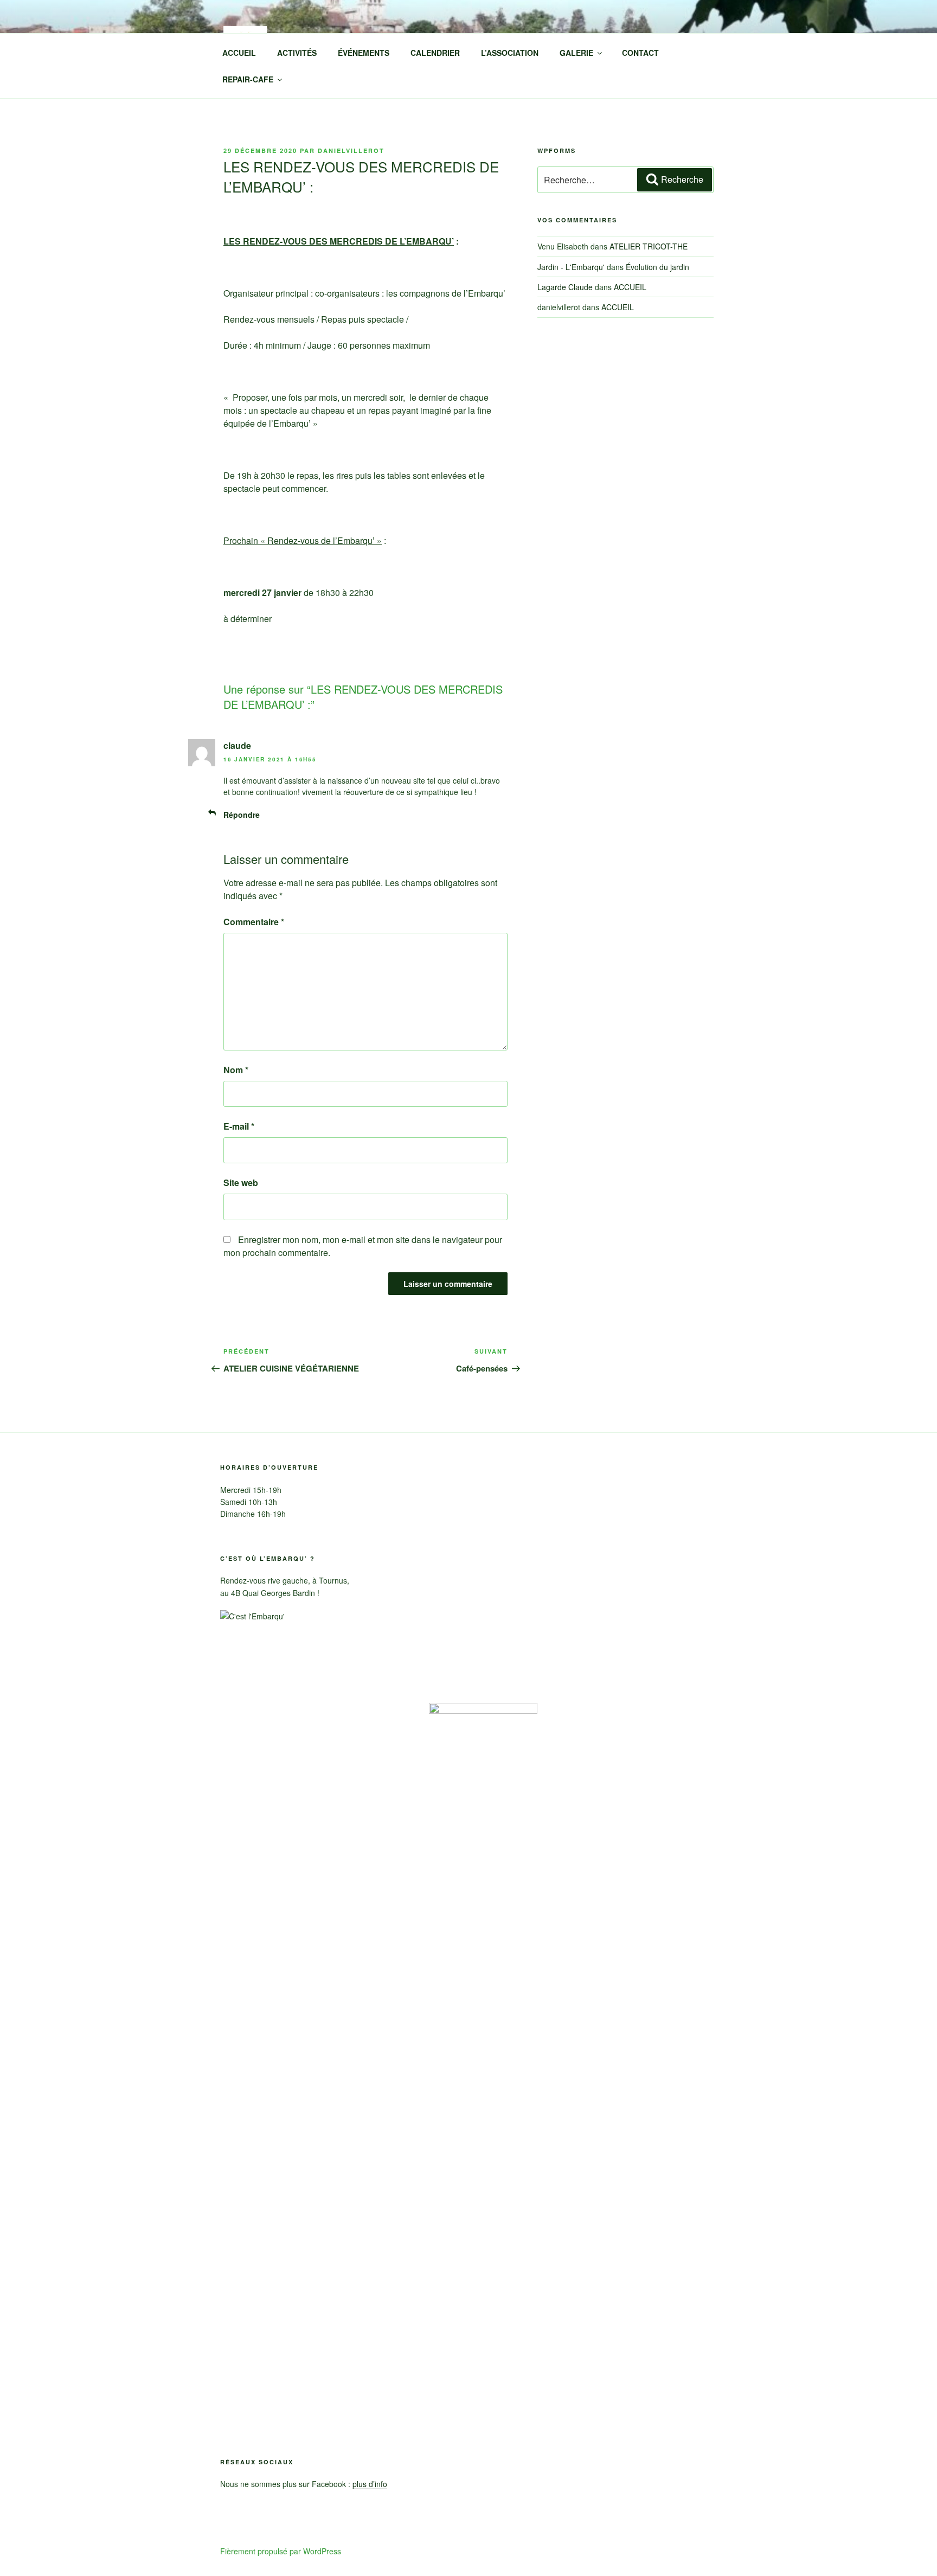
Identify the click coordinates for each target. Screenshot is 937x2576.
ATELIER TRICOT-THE (649, 246)
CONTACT (640, 53)
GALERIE (576, 53)
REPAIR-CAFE (248, 79)
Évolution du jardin (657, 267)
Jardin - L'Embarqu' (571, 267)
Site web (241, 1183)
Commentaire (254, 922)
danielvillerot (351, 150)
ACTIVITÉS (297, 53)
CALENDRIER (435, 53)
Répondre (242, 815)
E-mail (239, 1126)
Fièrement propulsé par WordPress (281, 2551)
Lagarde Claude (565, 287)
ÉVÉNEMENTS (364, 53)
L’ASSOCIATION (510, 53)
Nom (236, 1070)
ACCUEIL (239, 53)
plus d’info (370, 2484)
